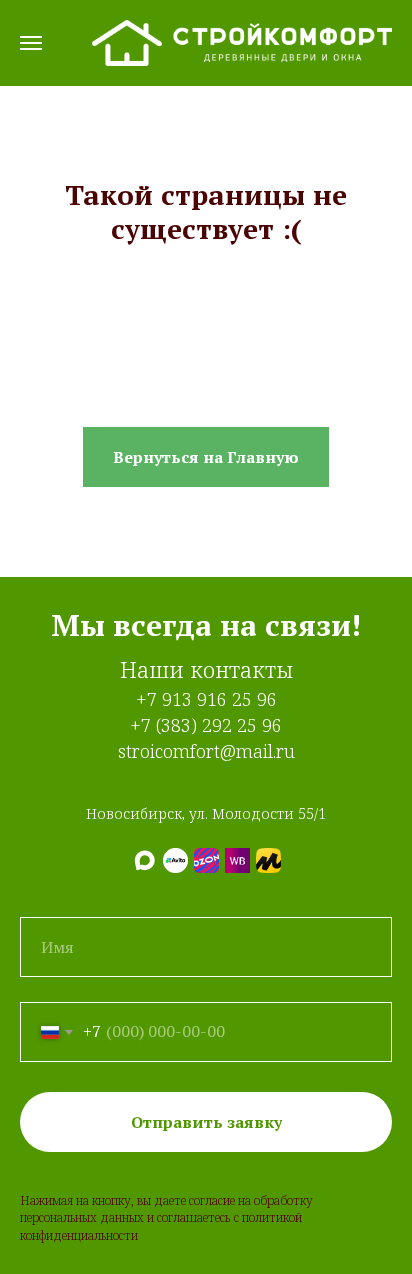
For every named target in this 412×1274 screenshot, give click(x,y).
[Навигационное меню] (31, 43)
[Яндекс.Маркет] (268, 860)
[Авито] (175, 860)
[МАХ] (144, 860)
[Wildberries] (237, 860)
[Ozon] (206, 860)
